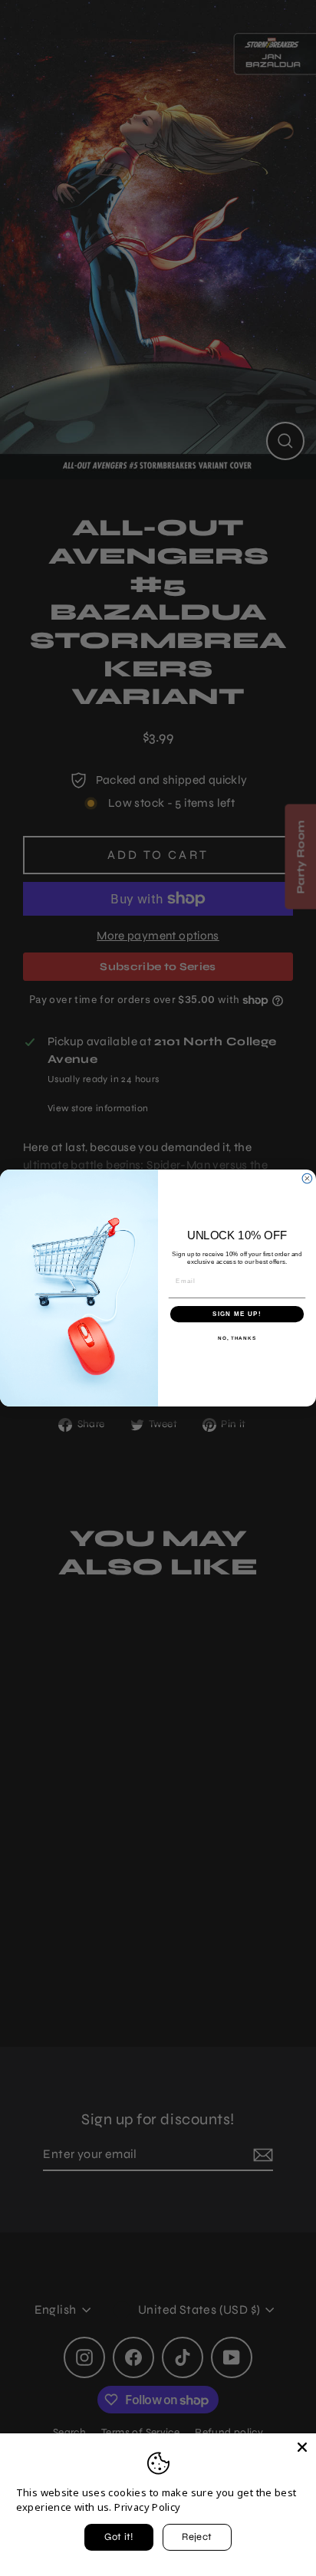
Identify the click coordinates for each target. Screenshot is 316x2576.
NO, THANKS (237, 1338)
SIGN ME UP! (237, 1314)
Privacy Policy (147, 2507)
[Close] (302, 2447)
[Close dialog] (307, 1178)
